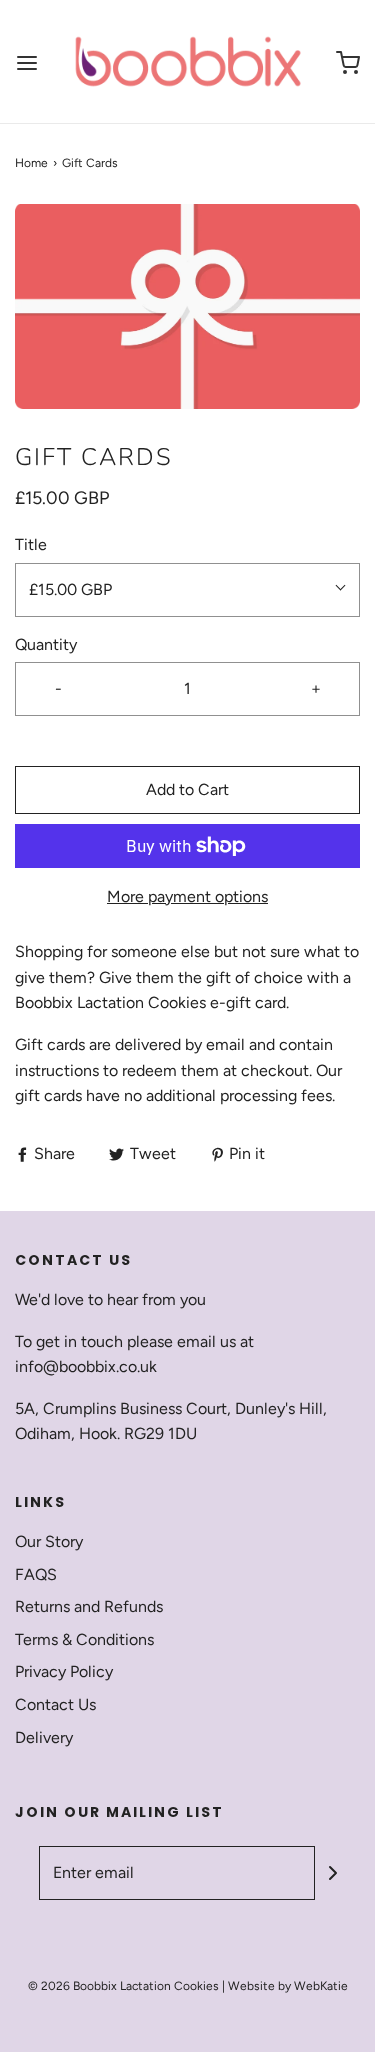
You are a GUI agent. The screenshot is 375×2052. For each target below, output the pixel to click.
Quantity (46, 644)
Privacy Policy (64, 1671)
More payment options (187, 896)
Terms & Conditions (84, 1639)
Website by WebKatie (288, 1986)
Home (31, 163)
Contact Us (55, 1704)
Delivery (44, 1737)
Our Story (49, 1541)
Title (31, 544)
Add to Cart (187, 789)
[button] (187, 307)
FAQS (36, 1574)
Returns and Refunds (89, 1606)
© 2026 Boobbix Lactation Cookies (123, 1986)
